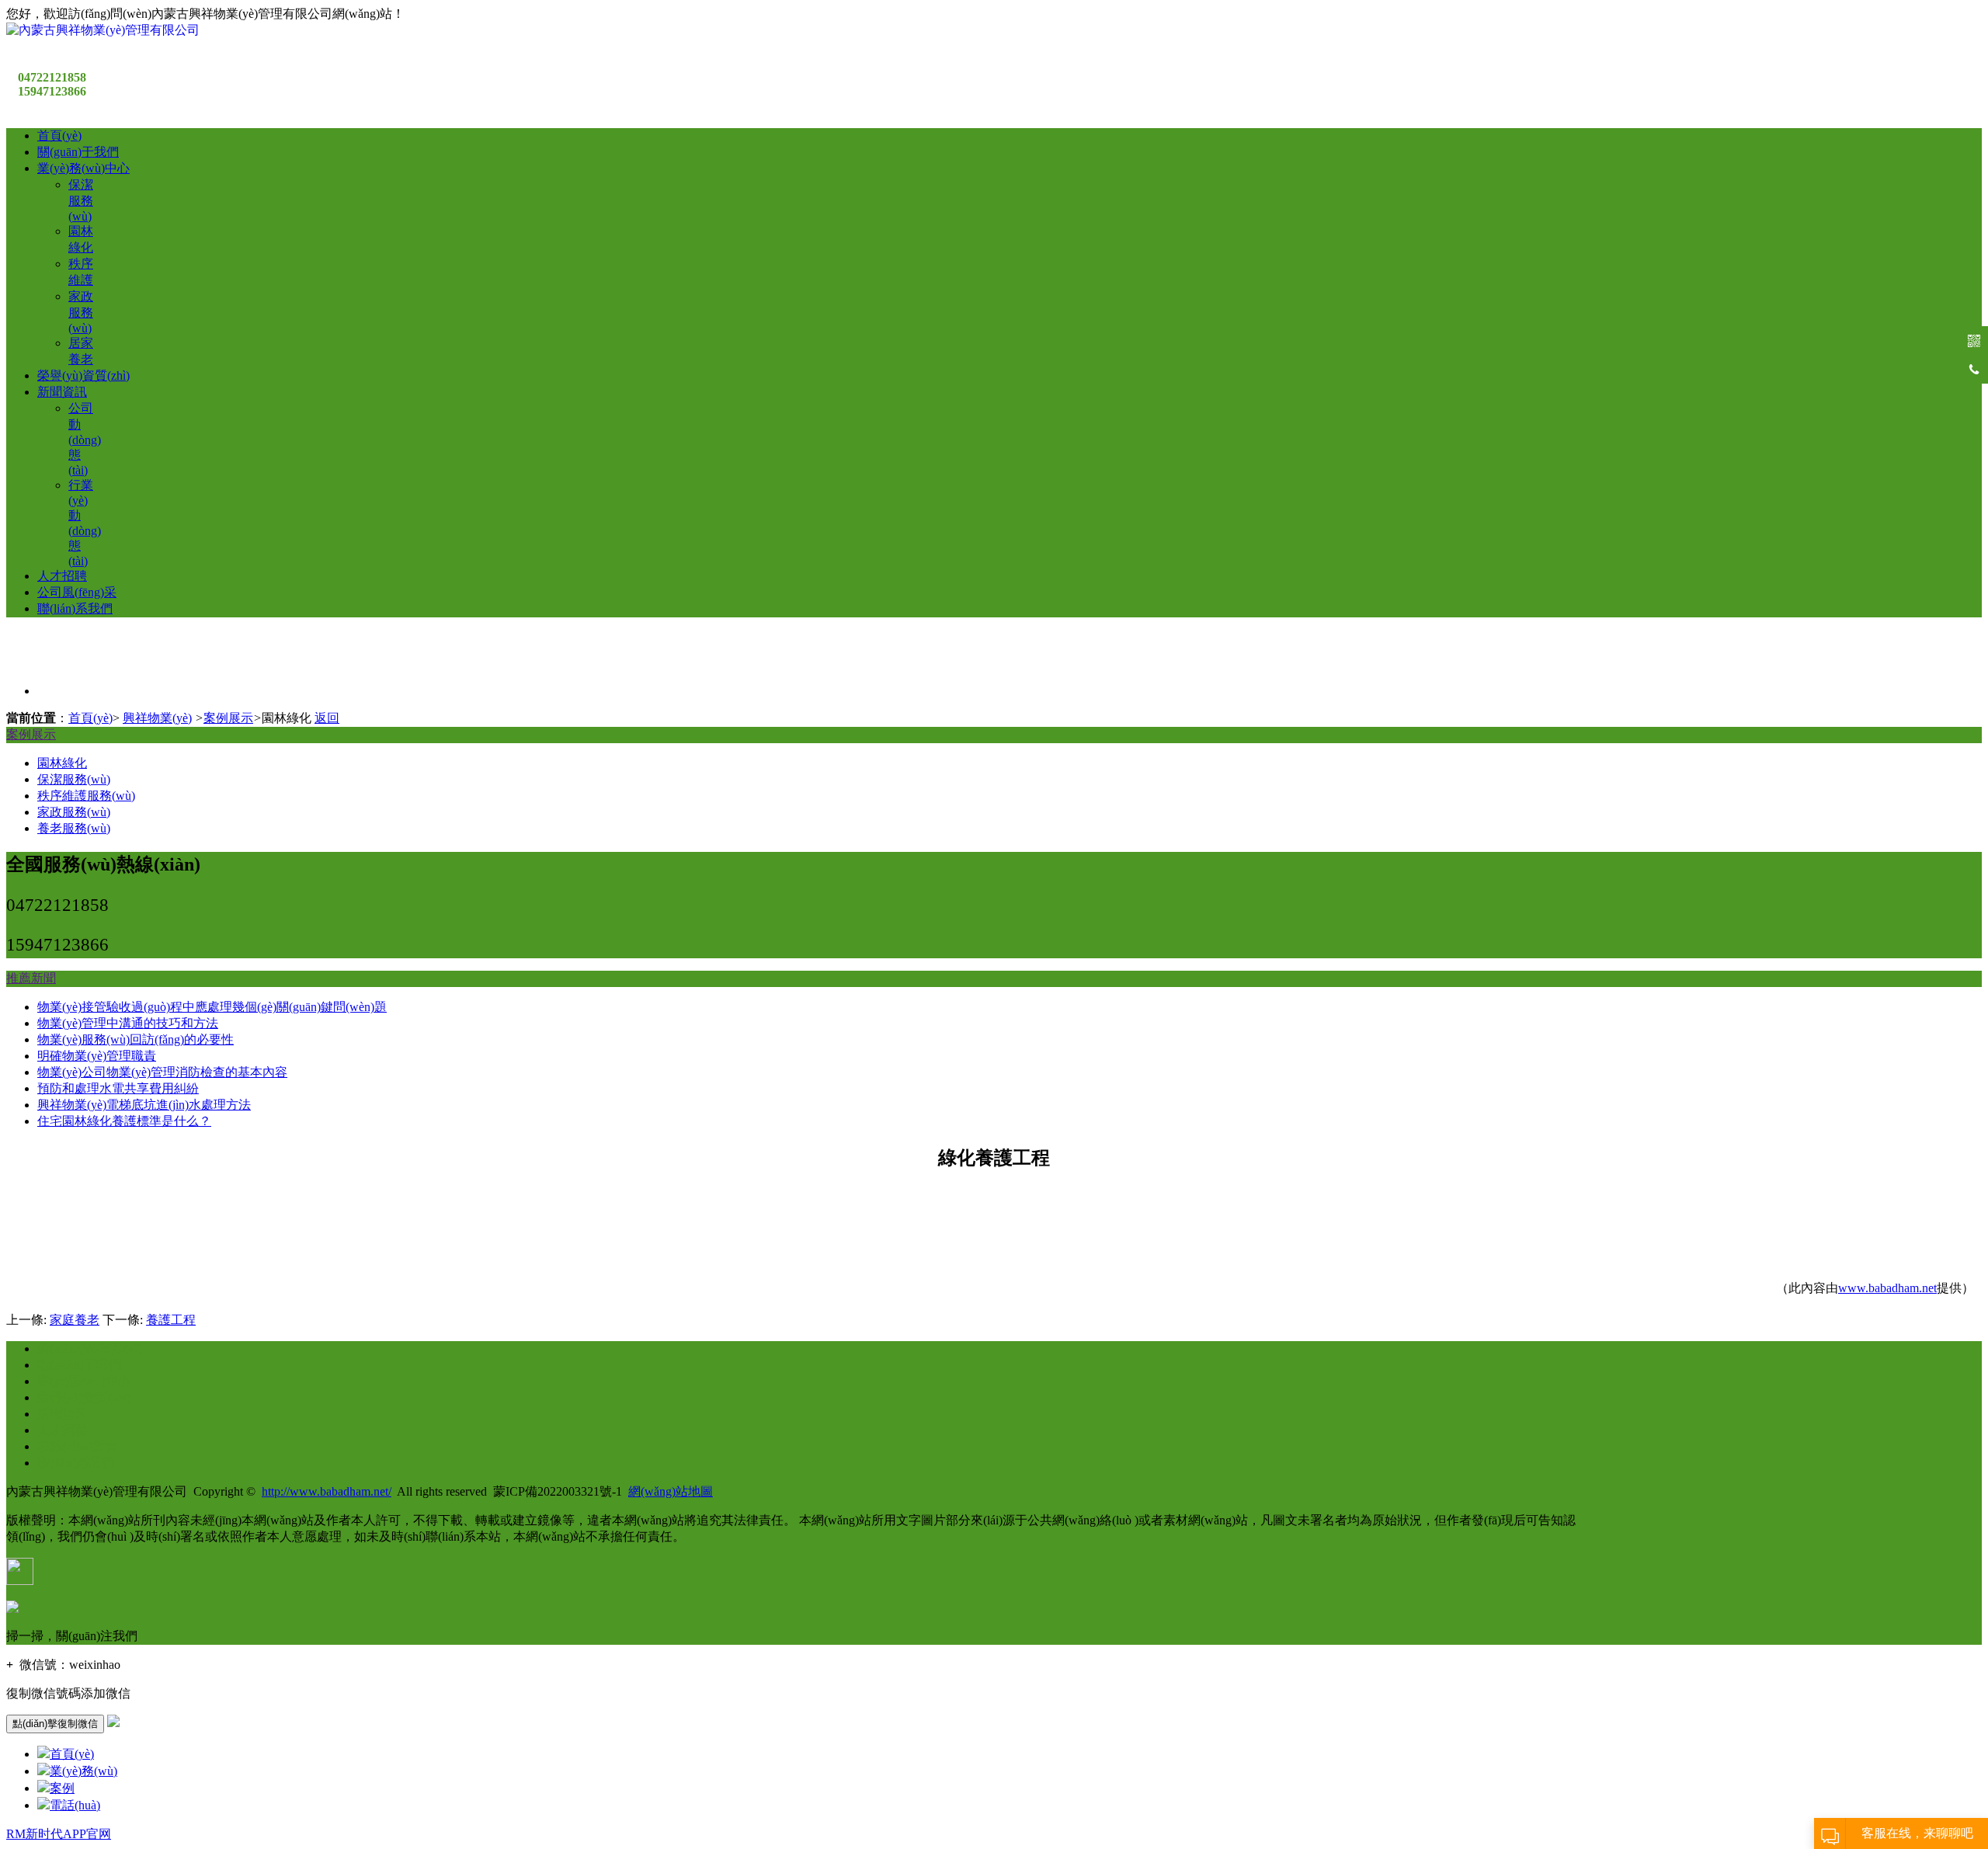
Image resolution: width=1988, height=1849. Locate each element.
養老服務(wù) (74, 828)
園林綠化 (62, 763)
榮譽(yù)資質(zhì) (83, 375)
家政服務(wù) (81, 312)
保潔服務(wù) (81, 200)
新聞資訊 (62, 392)
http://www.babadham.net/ (327, 1491)
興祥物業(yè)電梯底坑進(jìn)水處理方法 (144, 1105)
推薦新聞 (31, 978)
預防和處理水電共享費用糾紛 (118, 1088)
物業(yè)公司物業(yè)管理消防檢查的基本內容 (162, 1072)
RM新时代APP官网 (59, 1834)
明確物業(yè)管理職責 (97, 1056)
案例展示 (228, 718)
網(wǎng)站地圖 (671, 1491)
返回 (327, 718)
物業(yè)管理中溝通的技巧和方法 (128, 1023)
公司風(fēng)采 (77, 592)
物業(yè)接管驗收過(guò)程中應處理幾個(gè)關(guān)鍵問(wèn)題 (212, 1007)
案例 (62, 1788)
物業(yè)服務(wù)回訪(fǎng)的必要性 (136, 1039)
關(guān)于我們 (78, 152)
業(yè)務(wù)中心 (83, 168)
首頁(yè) (59, 136)
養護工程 (171, 1320)
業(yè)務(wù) (83, 1771)
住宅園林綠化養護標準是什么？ (124, 1121)
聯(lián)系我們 (75, 608)
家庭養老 (75, 1320)
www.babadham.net (1887, 1288)
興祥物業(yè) (157, 718)
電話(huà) (75, 1805)
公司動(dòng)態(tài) (85, 439)
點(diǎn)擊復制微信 (55, 1724)
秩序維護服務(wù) (86, 796)
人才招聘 (62, 576)
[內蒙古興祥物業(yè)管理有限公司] (103, 30)
